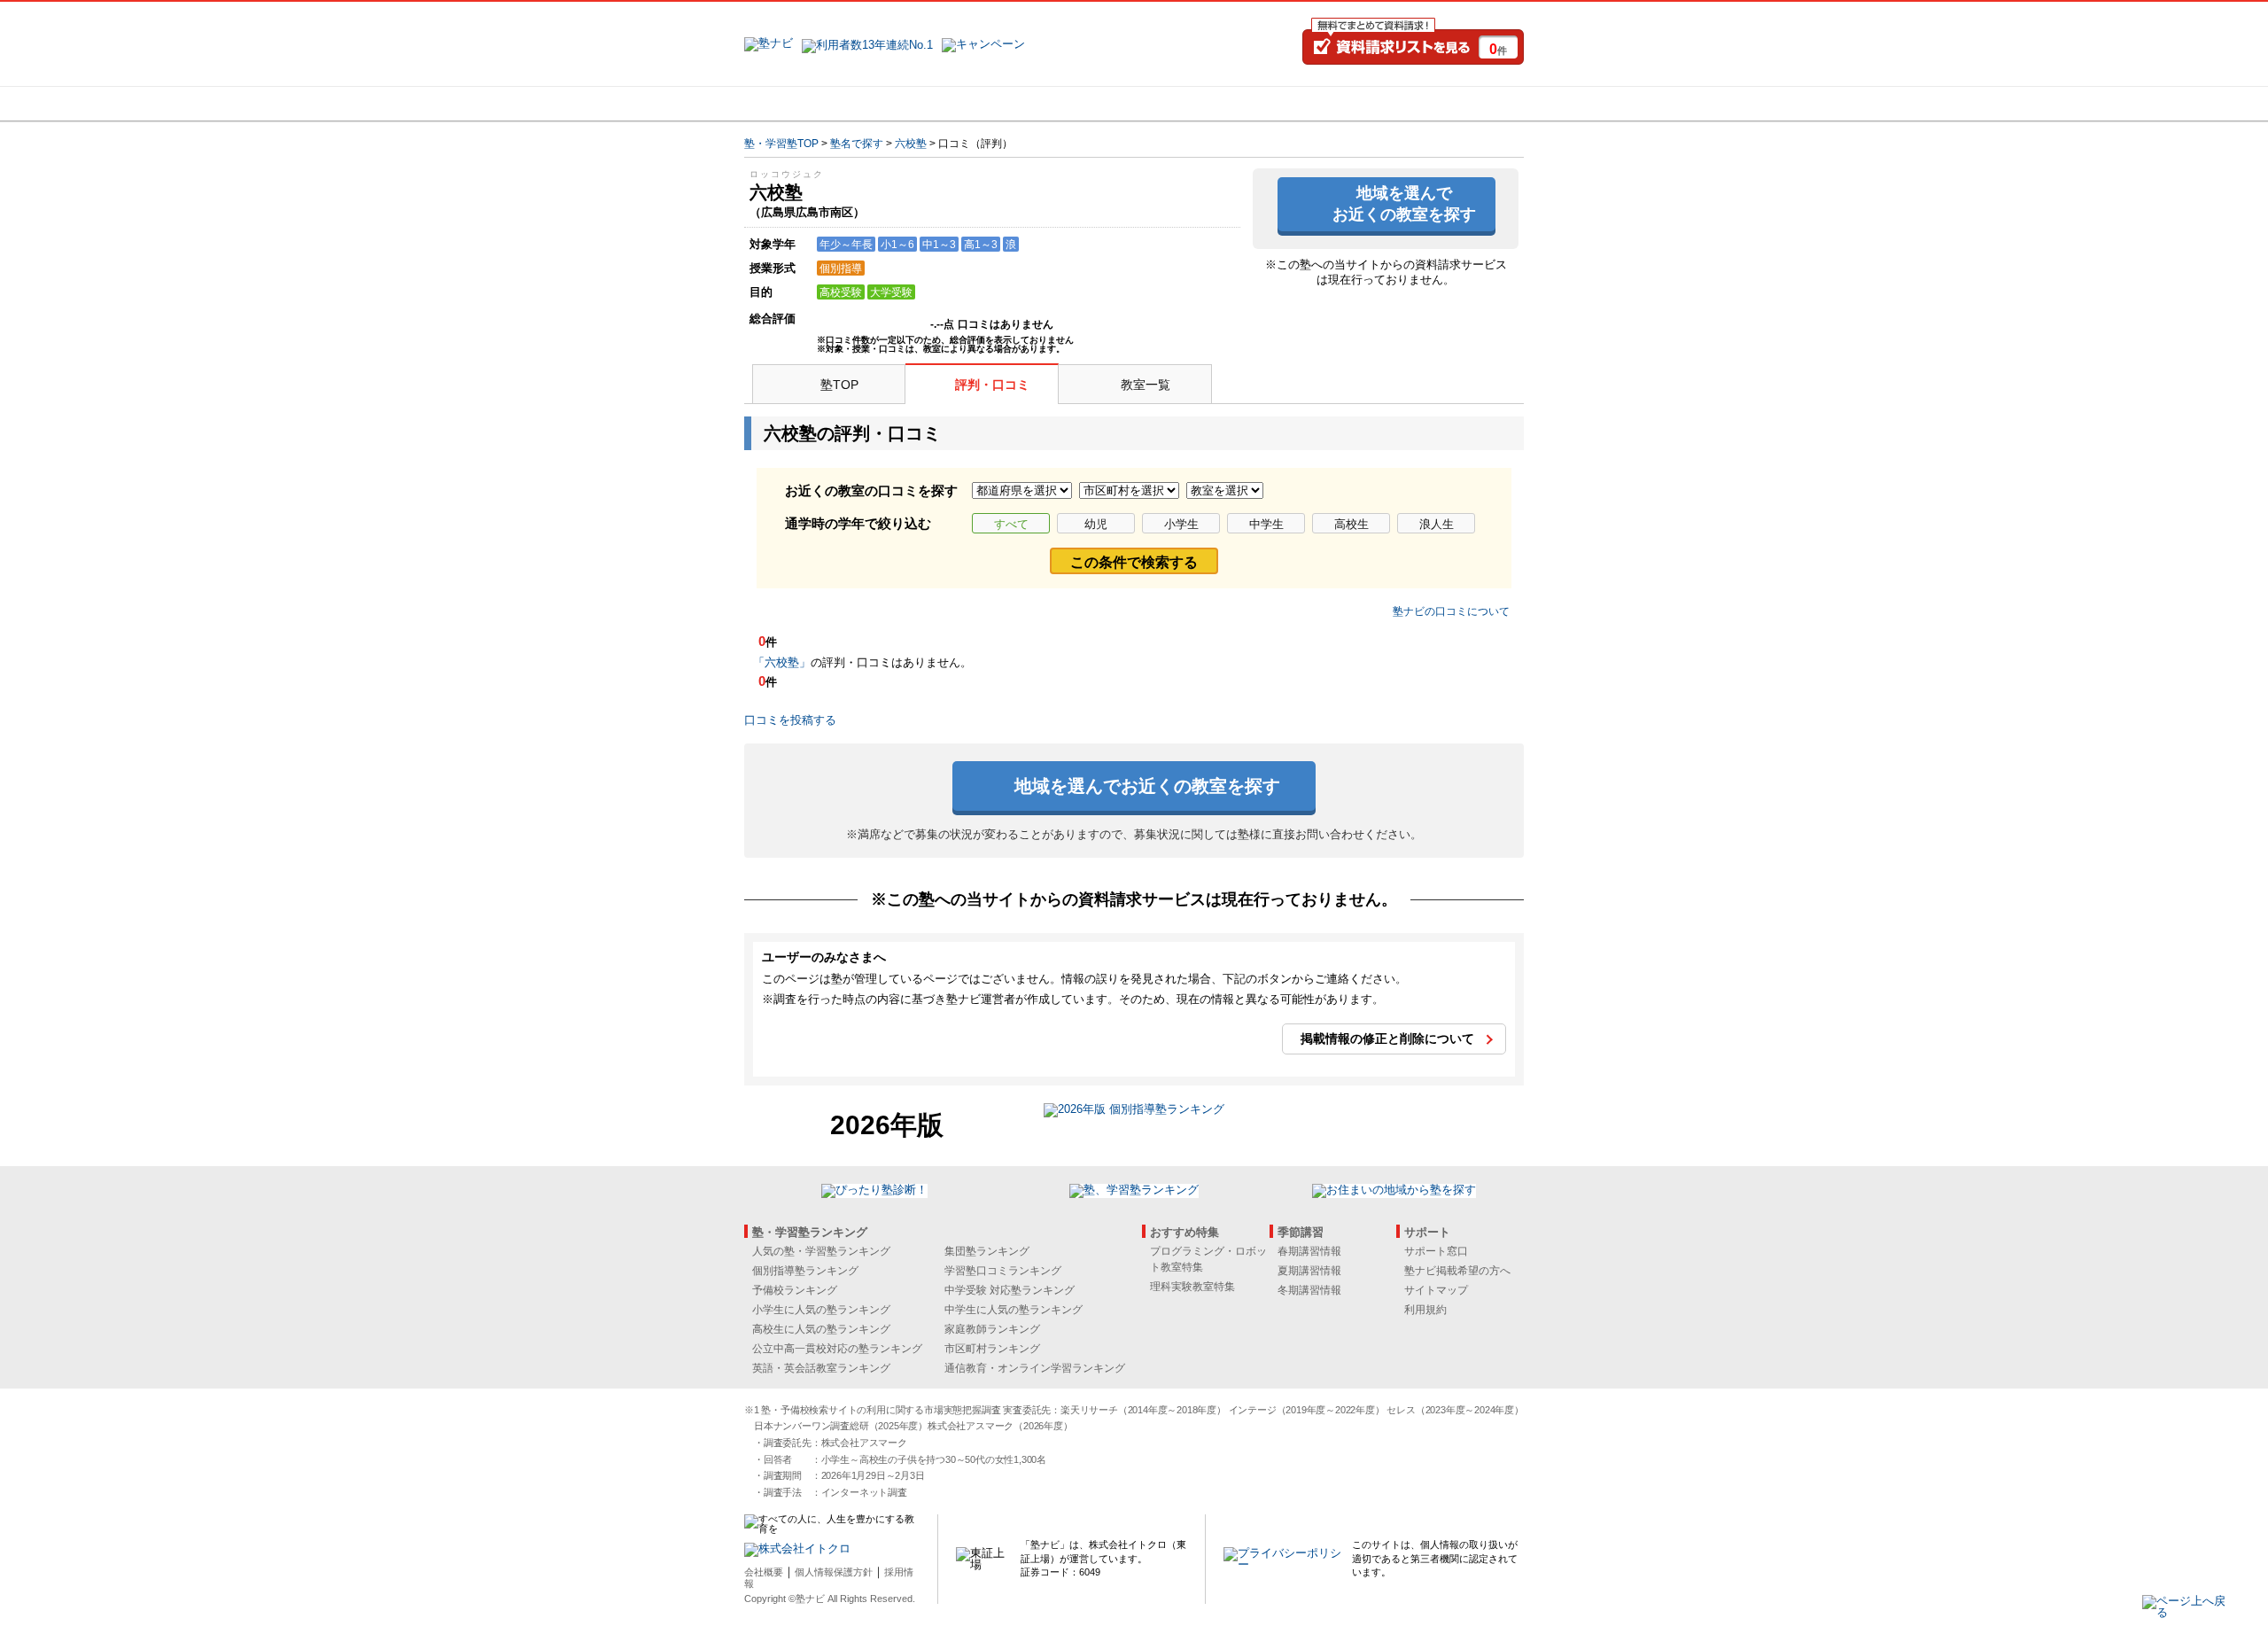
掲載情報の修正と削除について (1387, 1039)
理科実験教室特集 (1192, 1287)
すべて (1011, 524)
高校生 (1351, 524)
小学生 (1181, 524)
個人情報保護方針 (834, 1572)
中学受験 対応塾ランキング (1010, 1290)
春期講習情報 (1309, 1251)
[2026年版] (1134, 1112)
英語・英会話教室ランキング (821, 1368)
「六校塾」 (782, 662)
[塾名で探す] (938, 104)
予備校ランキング (795, 1290)
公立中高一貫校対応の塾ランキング (837, 1349)
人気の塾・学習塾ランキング (821, 1251)
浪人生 (1437, 524)
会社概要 (764, 1572)
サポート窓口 (1436, 1251)
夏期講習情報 (1309, 1271)
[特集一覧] (1326, 104)
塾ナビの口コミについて (1451, 611)
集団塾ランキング (987, 1251)
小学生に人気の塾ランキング (821, 1310)
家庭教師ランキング (992, 1329)
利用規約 (1425, 1310)
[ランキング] (1068, 104)
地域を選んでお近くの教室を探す (1404, 203)
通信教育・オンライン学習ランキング (1035, 1368)
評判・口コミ (992, 385)
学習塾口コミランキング (1003, 1271)
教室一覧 (1146, 385)
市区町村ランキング (992, 1349)
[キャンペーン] (1456, 104)
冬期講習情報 (1309, 1290)
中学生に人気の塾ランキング (1014, 1310)
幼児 (1096, 524)
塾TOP (839, 385)
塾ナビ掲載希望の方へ (1457, 1271)
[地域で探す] (809, 104)
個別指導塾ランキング (805, 1271)
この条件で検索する (1134, 562)
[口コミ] (1197, 104)
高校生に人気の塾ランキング (821, 1329)
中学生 (1266, 524)
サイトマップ (1436, 1290)
